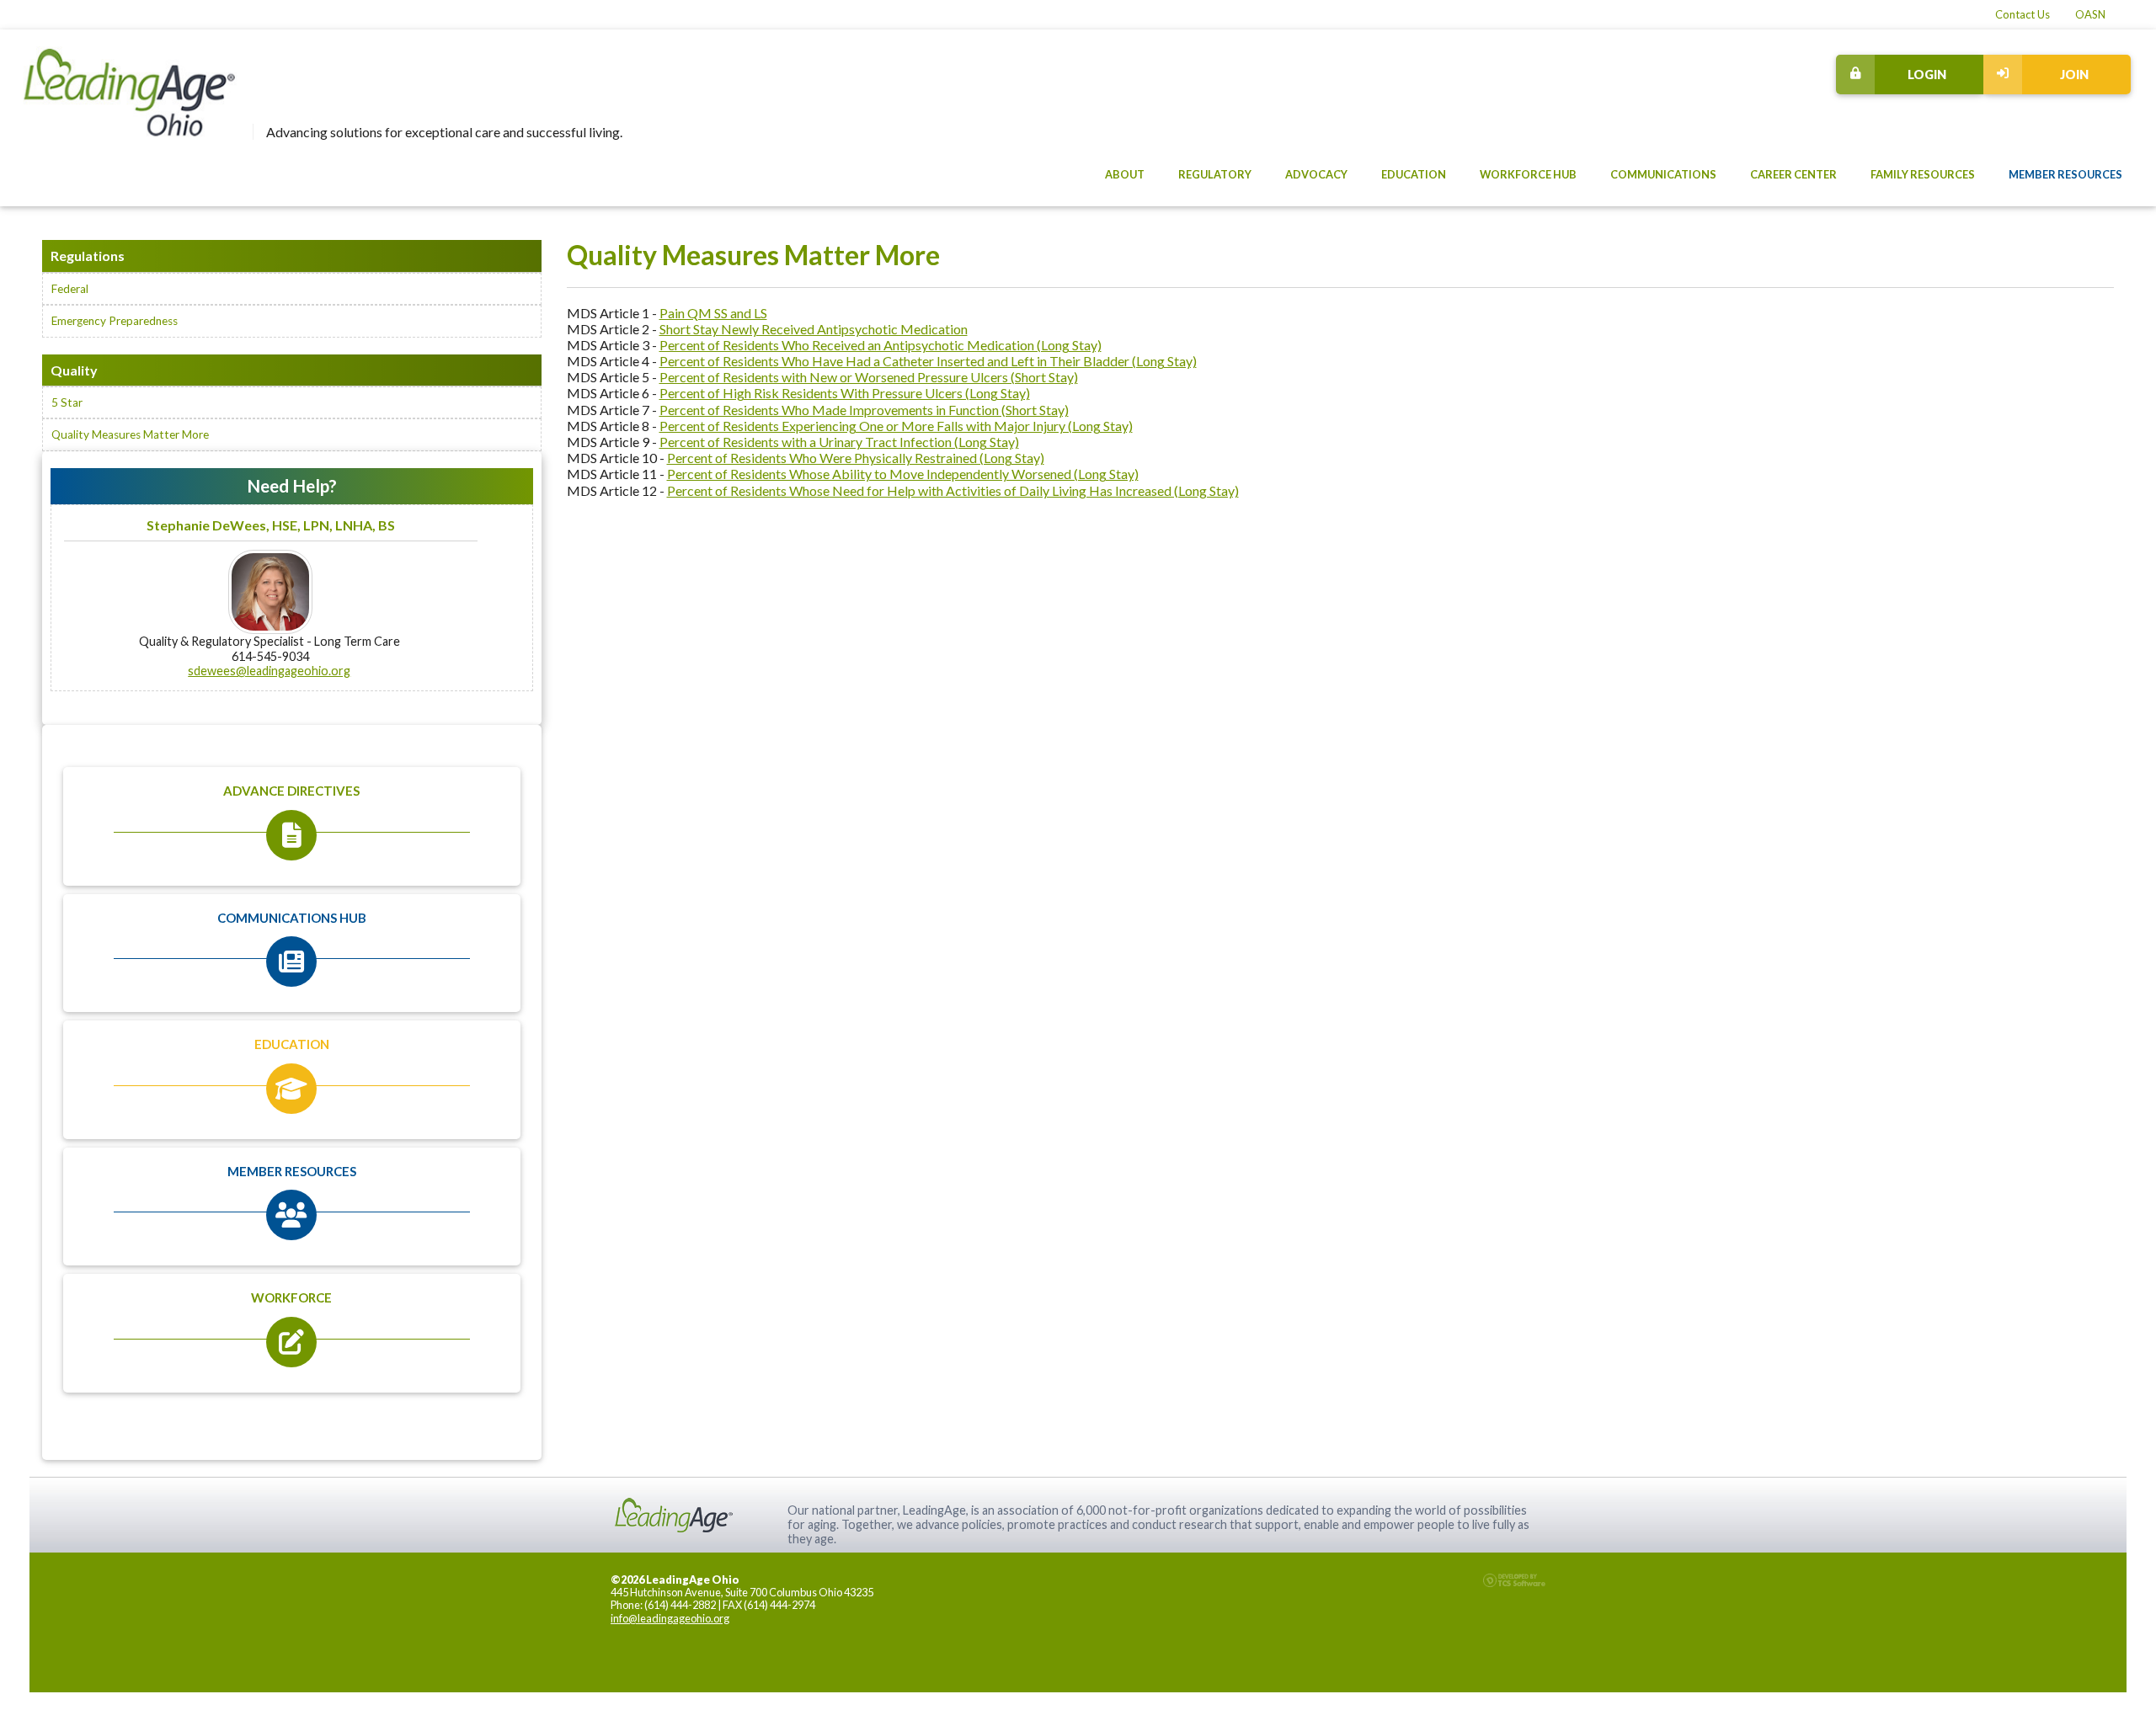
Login (1927, 75)
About (1125, 174)
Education (1414, 174)
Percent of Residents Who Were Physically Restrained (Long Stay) (856, 458)
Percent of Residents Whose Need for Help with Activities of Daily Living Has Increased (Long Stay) (953, 490)
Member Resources (2065, 174)
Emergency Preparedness (115, 321)
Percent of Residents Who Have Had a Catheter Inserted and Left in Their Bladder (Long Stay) (928, 361)
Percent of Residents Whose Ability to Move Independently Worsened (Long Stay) (903, 474)
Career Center (1793, 174)
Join (2074, 75)
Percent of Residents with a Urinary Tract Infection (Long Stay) (839, 442)
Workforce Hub (1528, 174)
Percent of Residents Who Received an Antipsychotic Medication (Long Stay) (881, 345)
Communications (1663, 174)
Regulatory (1215, 174)
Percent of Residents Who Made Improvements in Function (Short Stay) (864, 410)
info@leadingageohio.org (670, 1618)
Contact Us (2023, 15)
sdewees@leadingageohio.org (269, 671)
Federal (70, 289)
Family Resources (1923, 174)
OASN (2090, 15)
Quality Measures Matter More (130, 434)
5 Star (67, 402)
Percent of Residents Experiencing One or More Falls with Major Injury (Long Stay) (896, 426)
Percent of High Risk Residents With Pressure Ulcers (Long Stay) (845, 393)
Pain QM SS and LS (713, 313)
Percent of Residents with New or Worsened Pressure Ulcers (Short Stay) (869, 377)
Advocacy (1316, 174)
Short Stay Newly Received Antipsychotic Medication (814, 329)
